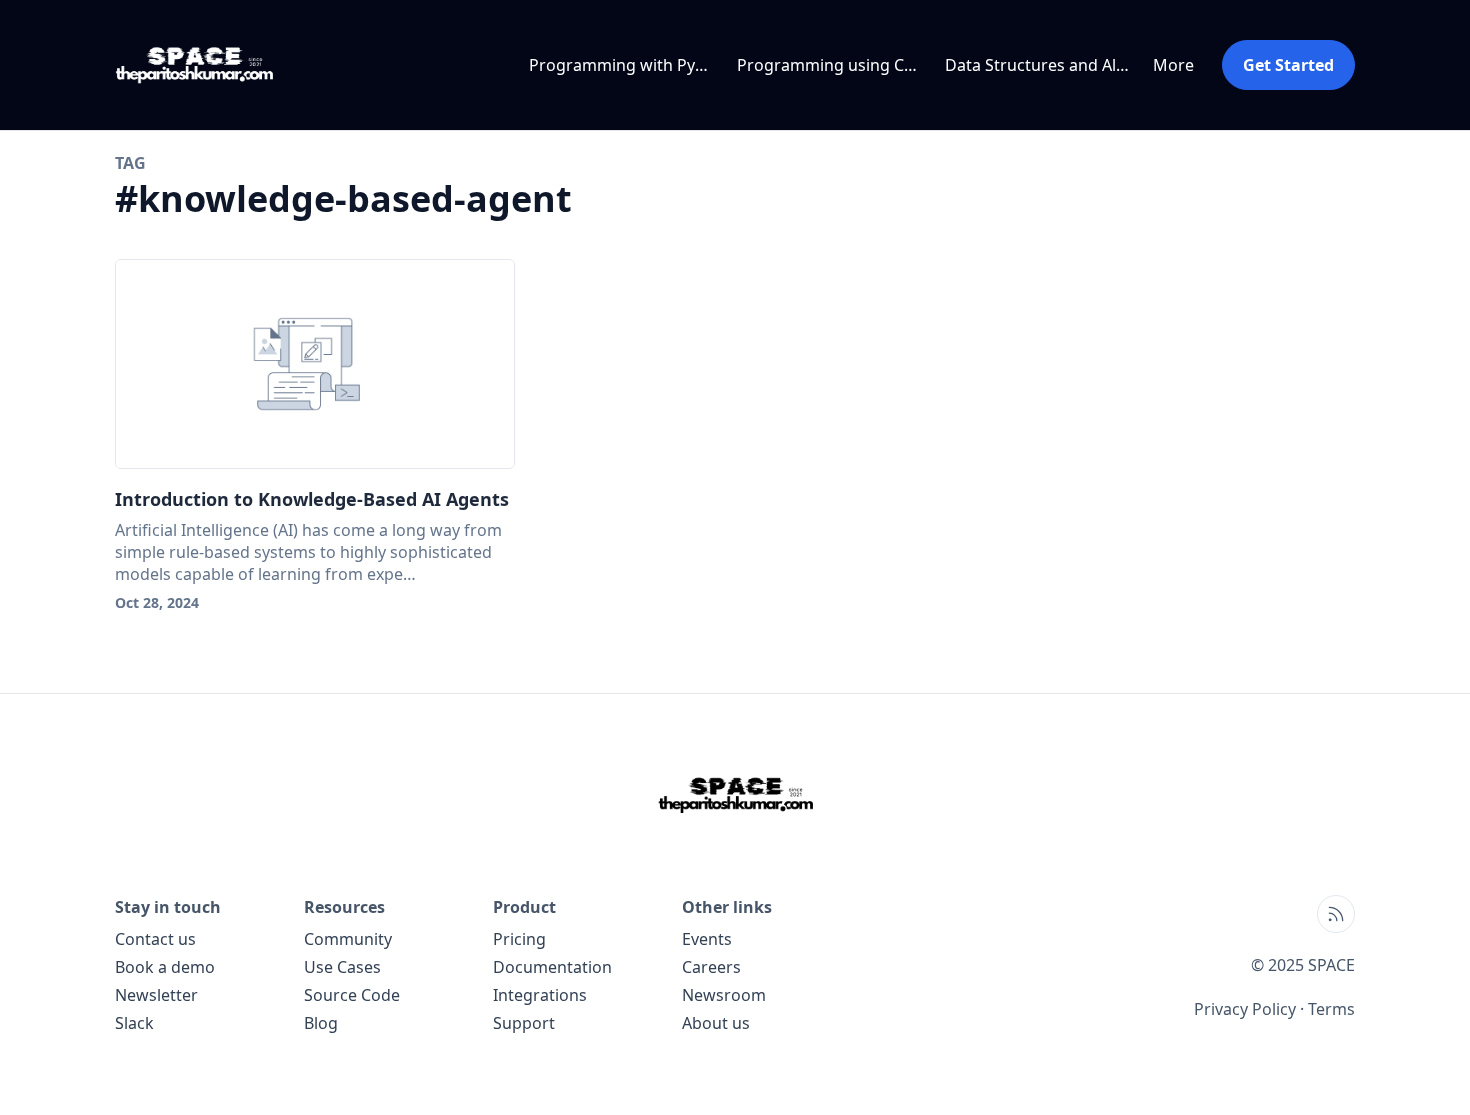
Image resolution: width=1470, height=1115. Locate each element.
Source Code (352, 995)
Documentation (552, 967)
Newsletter (156, 995)
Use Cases (342, 967)
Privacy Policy (1245, 1009)
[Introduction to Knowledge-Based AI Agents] (315, 364)
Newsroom (724, 995)
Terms (1331, 1009)
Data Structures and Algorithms (1041, 65)
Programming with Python (625, 65)
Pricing (519, 939)
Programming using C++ (829, 65)
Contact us (155, 939)
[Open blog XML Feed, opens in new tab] (1336, 914)
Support (524, 1023)
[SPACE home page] (735, 795)
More (1173, 65)
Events (707, 939)
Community (348, 939)
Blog (321, 1023)
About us (716, 1023)
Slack (134, 1023)
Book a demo (165, 967)
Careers (711, 967)
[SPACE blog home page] (201, 65)
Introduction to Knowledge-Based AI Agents (312, 499)
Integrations (540, 995)
